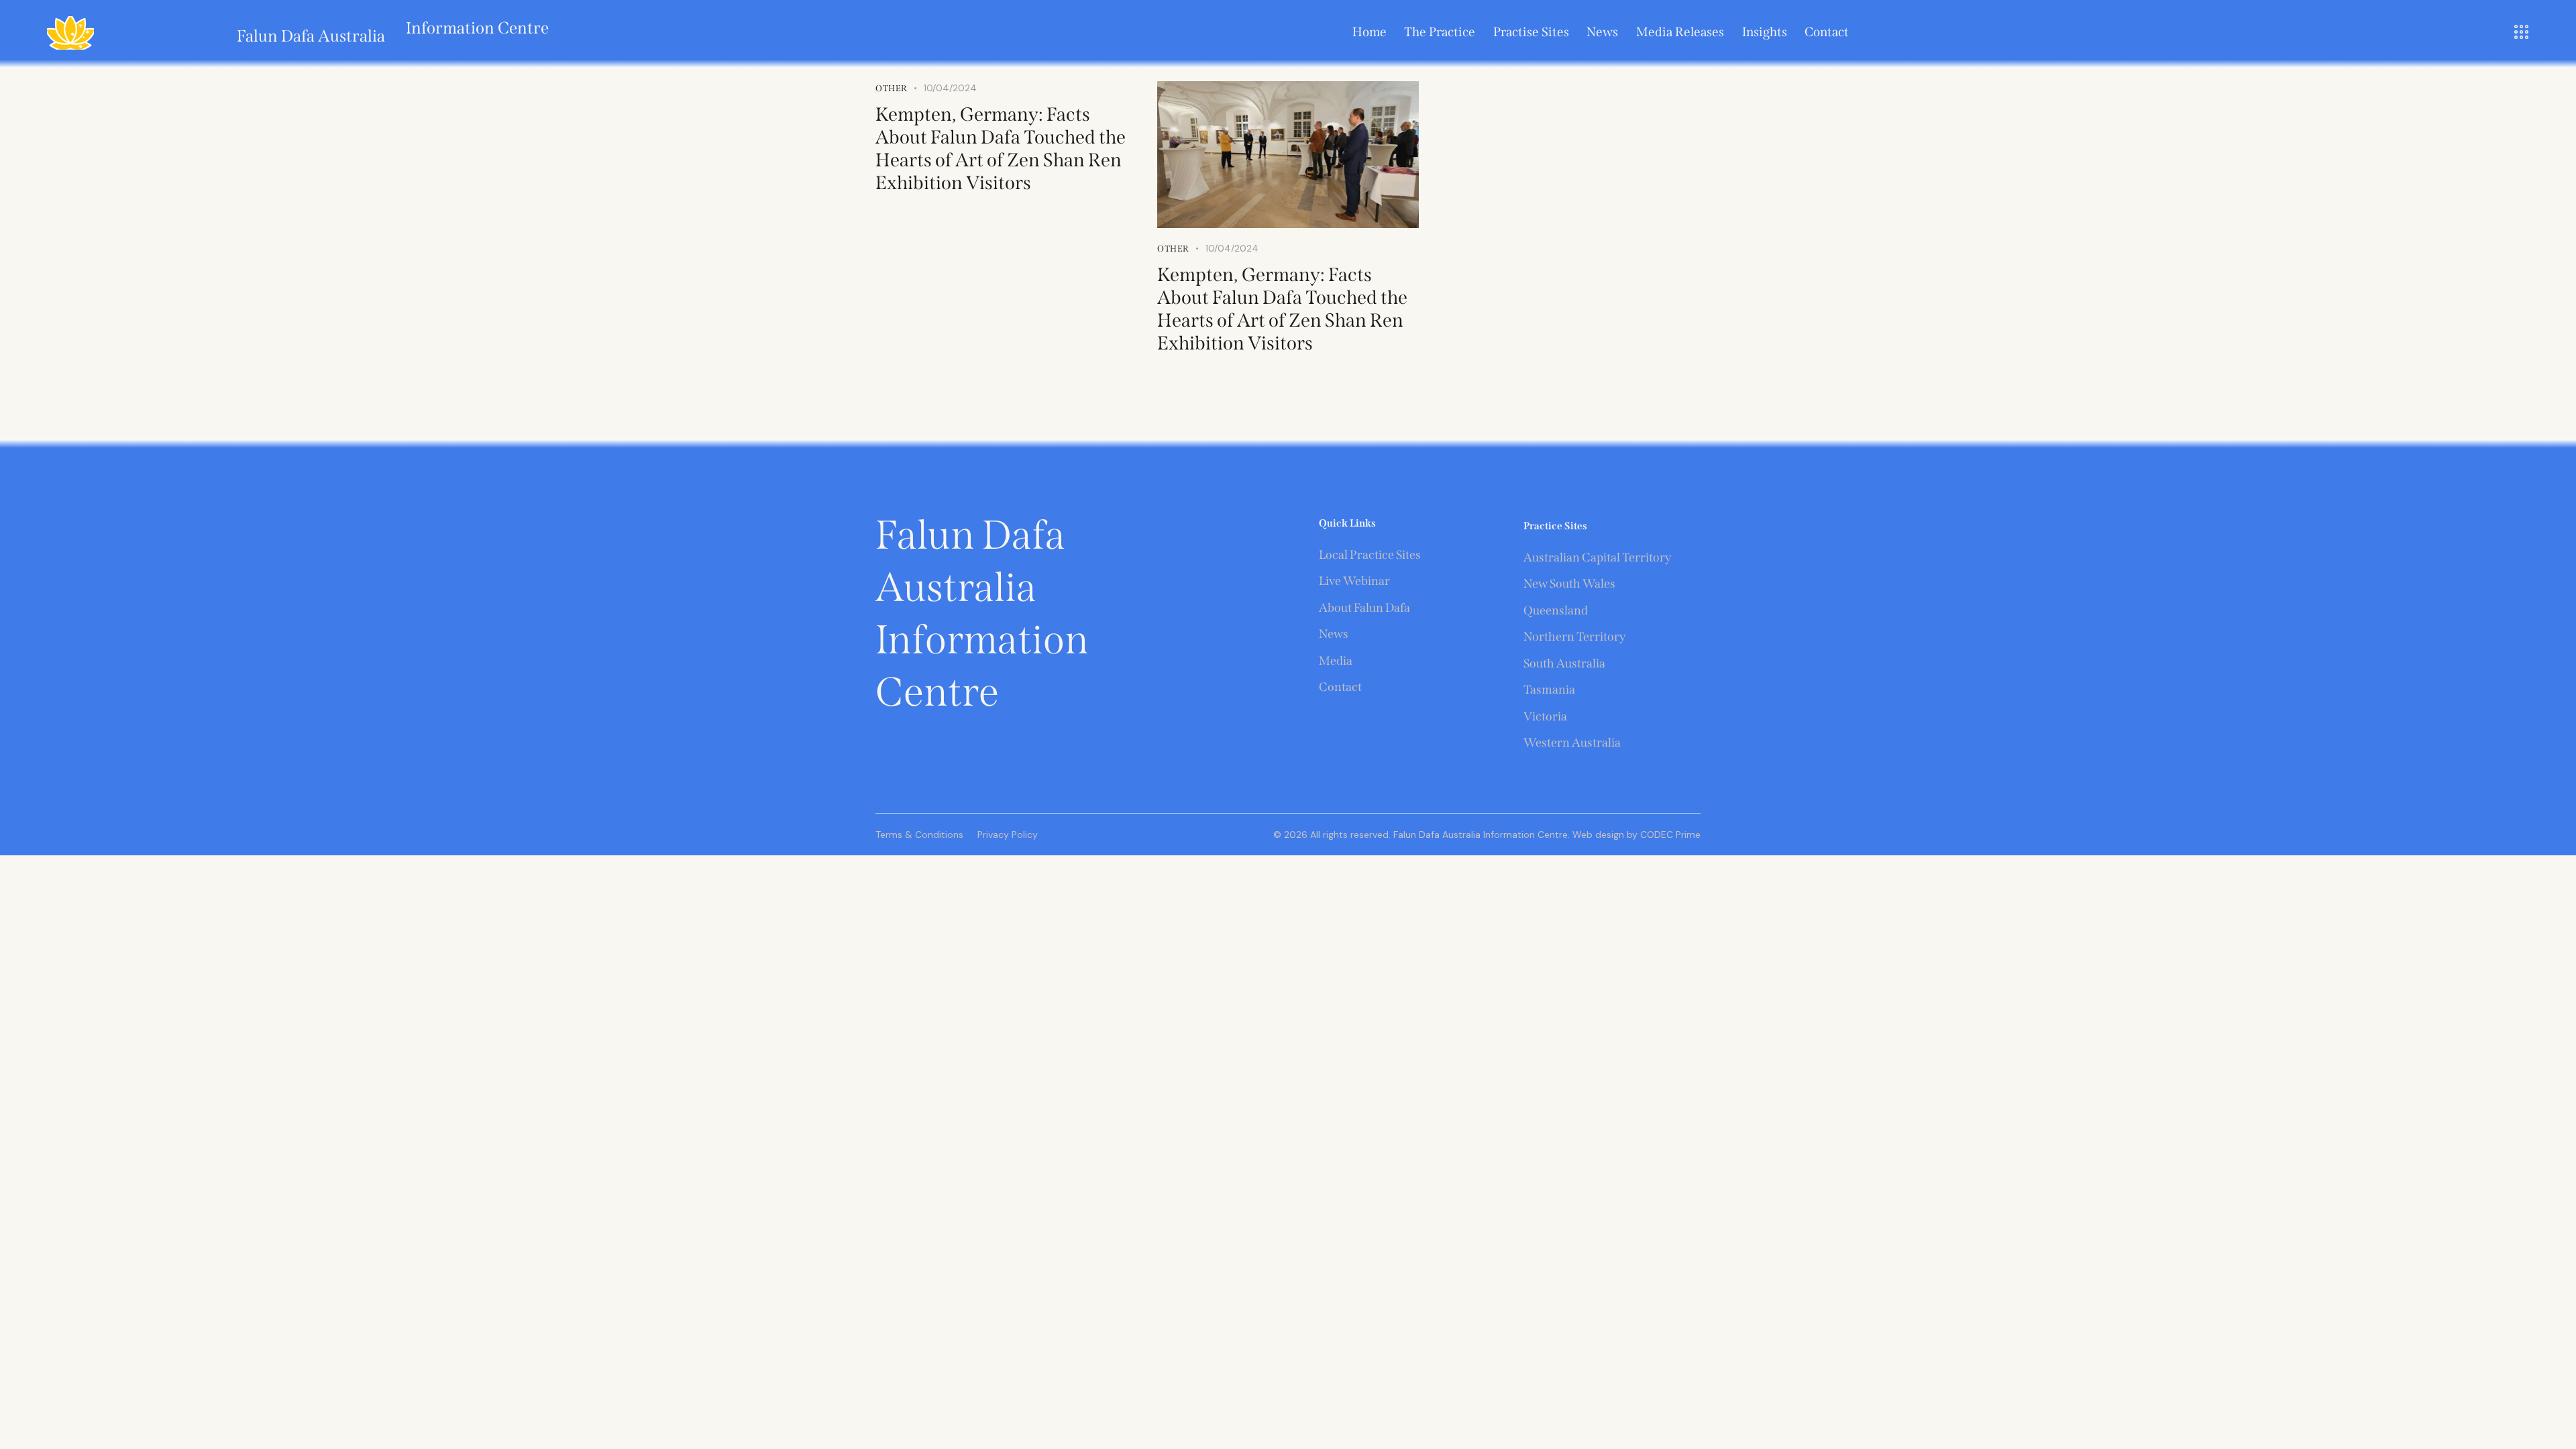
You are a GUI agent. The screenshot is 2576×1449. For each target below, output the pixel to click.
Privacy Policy (1008, 835)
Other (1173, 249)
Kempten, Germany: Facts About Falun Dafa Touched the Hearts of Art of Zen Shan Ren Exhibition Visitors (1001, 149)
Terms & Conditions (919, 835)
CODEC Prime (1669, 835)
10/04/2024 (1232, 248)
